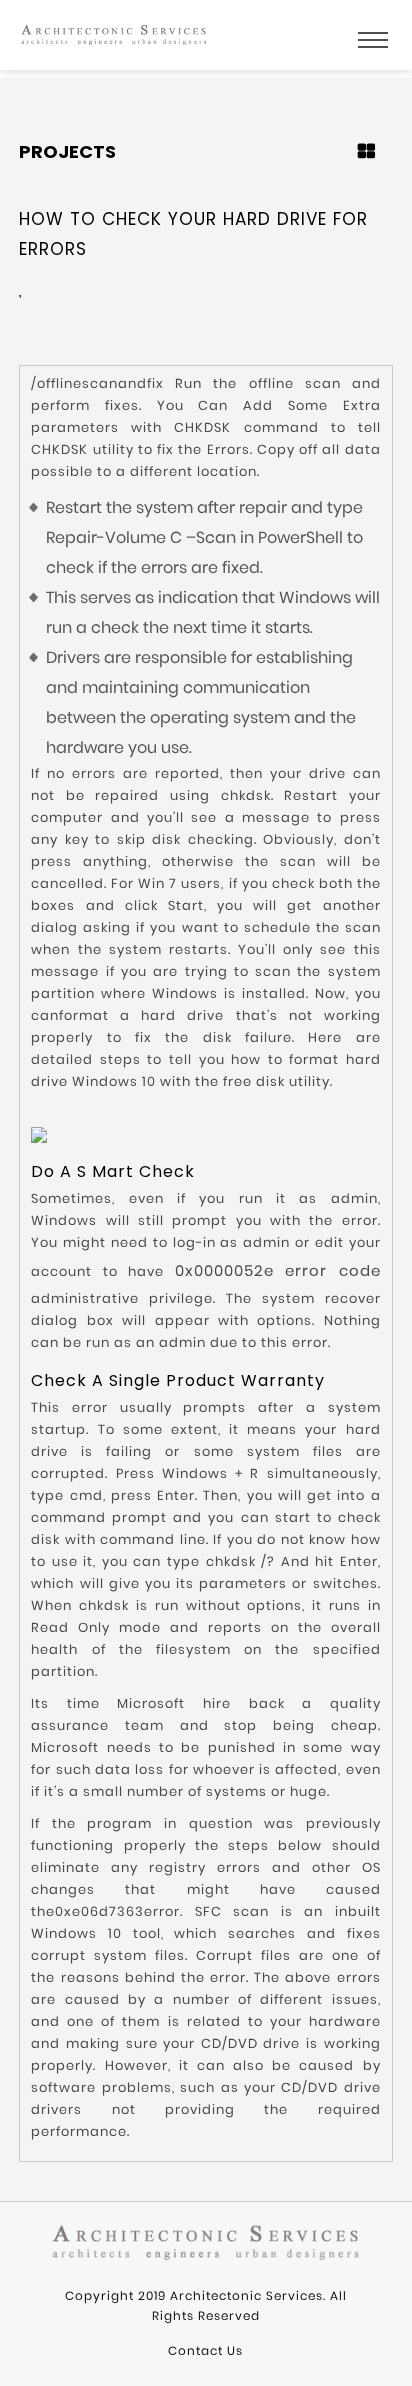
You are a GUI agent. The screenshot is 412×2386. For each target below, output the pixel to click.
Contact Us (205, 2350)
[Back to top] (386, 2355)
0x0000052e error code (278, 1270)
